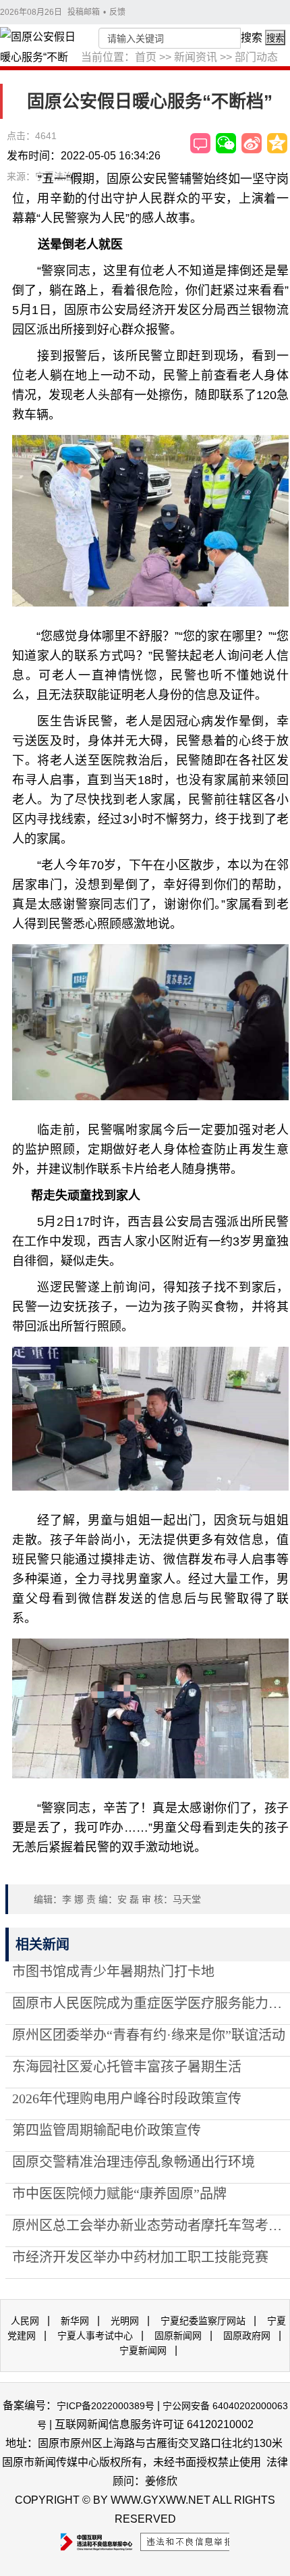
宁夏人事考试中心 (95, 2336)
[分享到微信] (226, 143)
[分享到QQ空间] (277, 143)
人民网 (25, 2321)
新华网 (75, 2321)
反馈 (117, 12)
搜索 (252, 37)
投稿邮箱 (84, 12)
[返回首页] (40, 57)
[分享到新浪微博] (252, 143)
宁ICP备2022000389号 (106, 2406)
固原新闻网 (178, 2336)
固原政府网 (247, 2336)
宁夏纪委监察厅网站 (203, 2321)
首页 (146, 57)
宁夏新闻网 (143, 2350)
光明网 (125, 2321)
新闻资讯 (196, 57)
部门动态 (256, 57)
